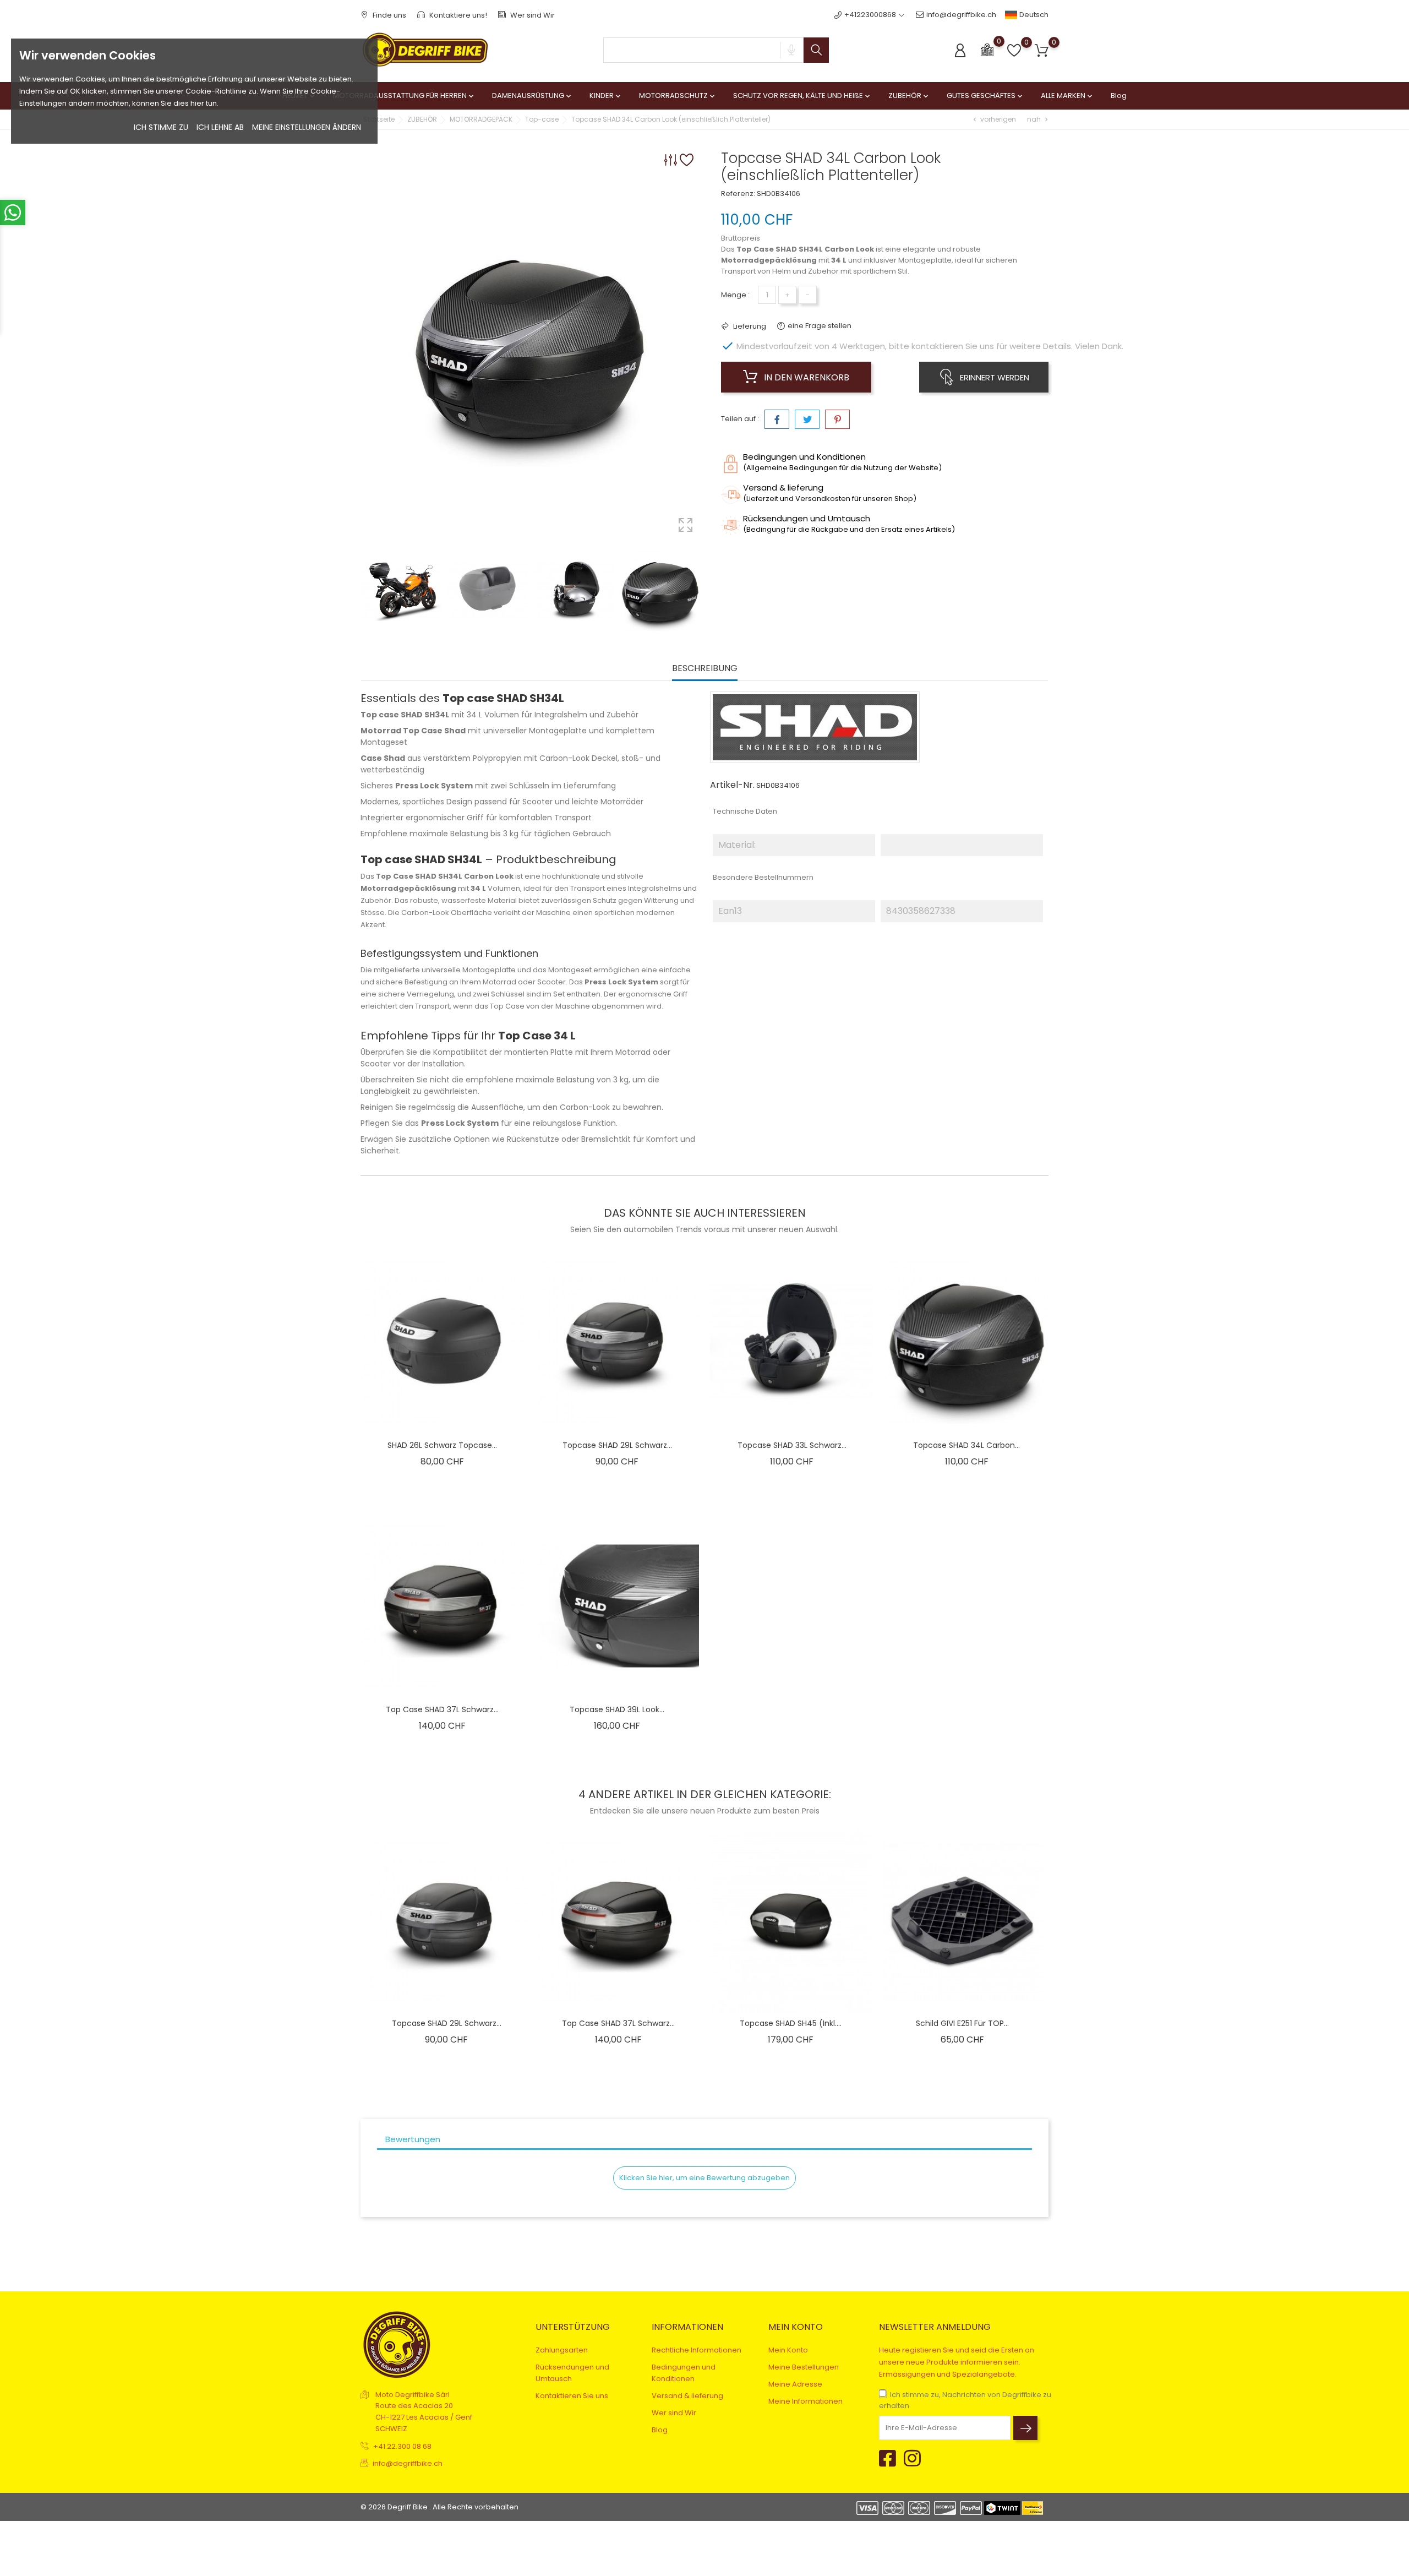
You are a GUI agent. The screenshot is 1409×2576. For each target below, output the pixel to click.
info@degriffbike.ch (961, 15)
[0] (987, 49)
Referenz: (738, 194)
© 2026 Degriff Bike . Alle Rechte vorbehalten (439, 2507)
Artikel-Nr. (732, 785)
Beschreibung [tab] (705, 669)
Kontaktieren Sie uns (572, 2396)
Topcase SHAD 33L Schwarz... (792, 1445)
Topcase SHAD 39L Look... (617, 1709)
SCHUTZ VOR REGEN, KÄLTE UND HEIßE (802, 96)
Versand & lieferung (687, 2396)
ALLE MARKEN (1067, 96)
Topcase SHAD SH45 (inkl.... (791, 2023)
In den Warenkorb (805, 377)
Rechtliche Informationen (697, 2350)
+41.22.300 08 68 (402, 2446)
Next (699, 591)
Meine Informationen (805, 2401)
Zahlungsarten (562, 2350)
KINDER (606, 96)
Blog (1119, 96)
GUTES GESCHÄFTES (985, 96)
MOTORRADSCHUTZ (678, 96)
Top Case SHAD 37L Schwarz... (442, 1709)
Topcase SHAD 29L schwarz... (617, 1445)
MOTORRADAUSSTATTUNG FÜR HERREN (404, 96)
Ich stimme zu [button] (161, 127)
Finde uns (389, 15)
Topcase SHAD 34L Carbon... (966, 1445)
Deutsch (1033, 15)
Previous (366, 591)
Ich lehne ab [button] (220, 127)
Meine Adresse (795, 2384)
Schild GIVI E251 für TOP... (962, 2023)
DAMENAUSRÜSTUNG (533, 96)
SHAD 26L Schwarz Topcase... (442, 1445)
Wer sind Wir (532, 15)
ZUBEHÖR (909, 96)
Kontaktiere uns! (457, 15)
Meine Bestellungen (804, 2367)
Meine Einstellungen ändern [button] (307, 127)
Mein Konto (788, 2350)
